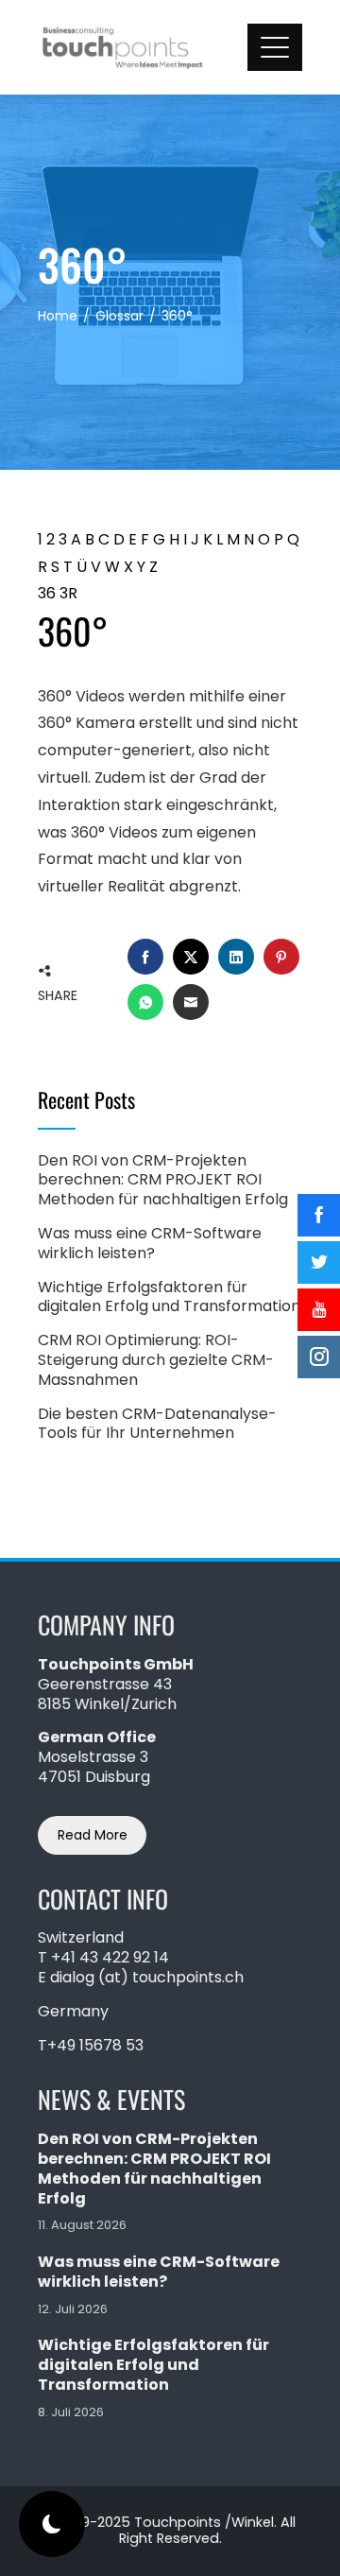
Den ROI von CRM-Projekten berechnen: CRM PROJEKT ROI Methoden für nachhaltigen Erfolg (163, 1180)
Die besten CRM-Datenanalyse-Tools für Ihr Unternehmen (157, 1424)
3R (68, 593)
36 (47, 593)
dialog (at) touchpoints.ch (147, 1977)
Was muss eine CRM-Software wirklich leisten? (150, 1243)
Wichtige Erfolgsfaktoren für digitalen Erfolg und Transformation (169, 1297)
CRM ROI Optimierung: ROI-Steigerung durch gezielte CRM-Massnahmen (156, 1360)
